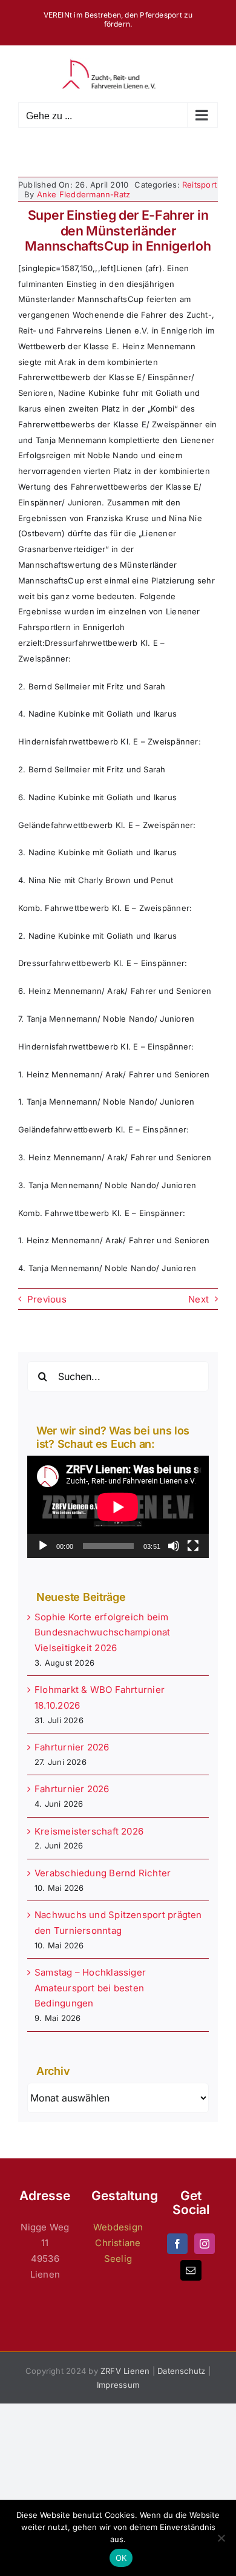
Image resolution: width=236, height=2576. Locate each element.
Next (198, 1299)
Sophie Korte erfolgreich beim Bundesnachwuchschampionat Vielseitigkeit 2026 (103, 1633)
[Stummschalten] (174, 1546)
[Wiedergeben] (43, 1546)
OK (121, 2558)
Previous (47, 1299)
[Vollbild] (193, 1546)
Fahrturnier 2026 (72, 1747)
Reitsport (199, 185)
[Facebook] (177, 2244)
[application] (118, 1507)
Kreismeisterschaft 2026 (89, 1831)
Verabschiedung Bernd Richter (103, 1873)
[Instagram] (205, 2244)
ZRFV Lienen (125, 2371)
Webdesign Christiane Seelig (118, 2243)
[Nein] (221, 2538)
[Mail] (191, 2270)
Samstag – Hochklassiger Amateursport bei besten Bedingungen (90, 1988)
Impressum (118, 2385)
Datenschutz (181, 2371)
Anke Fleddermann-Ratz (84, 194)
